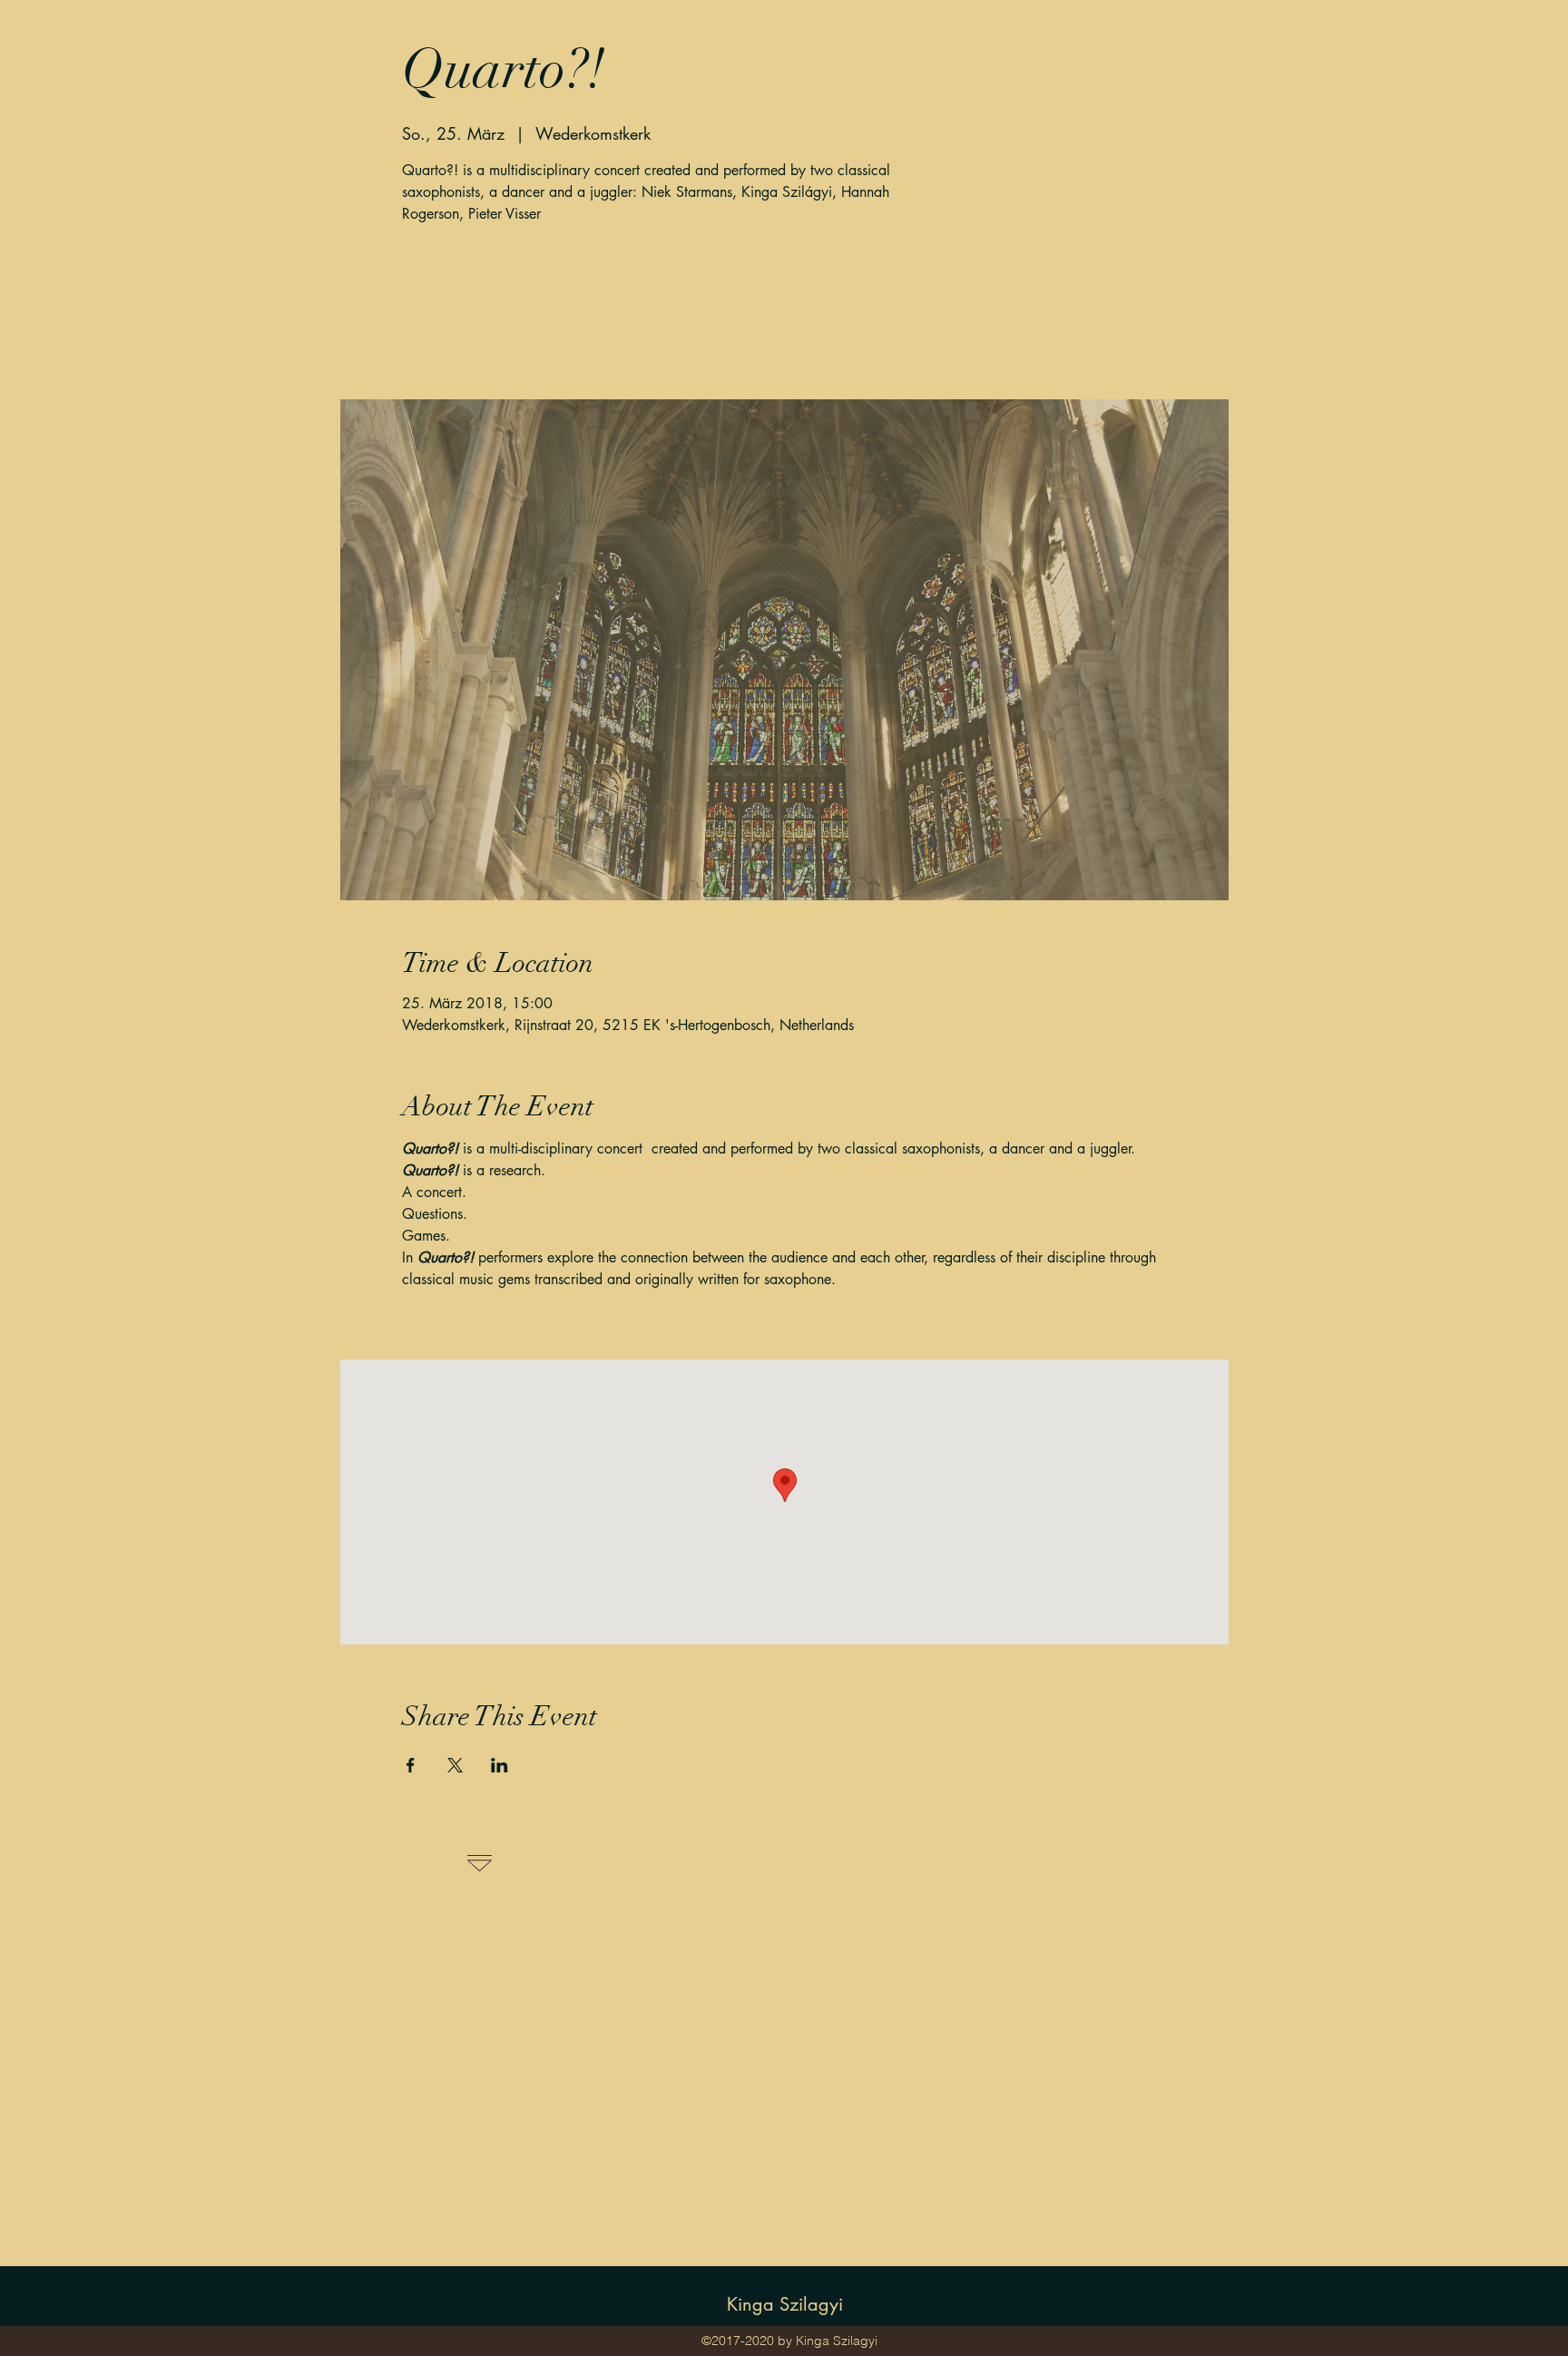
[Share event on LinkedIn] (500, 1765)
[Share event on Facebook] (411, 1765)
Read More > (443, 1311)
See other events (529, 315)
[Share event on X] (455, 1765)
